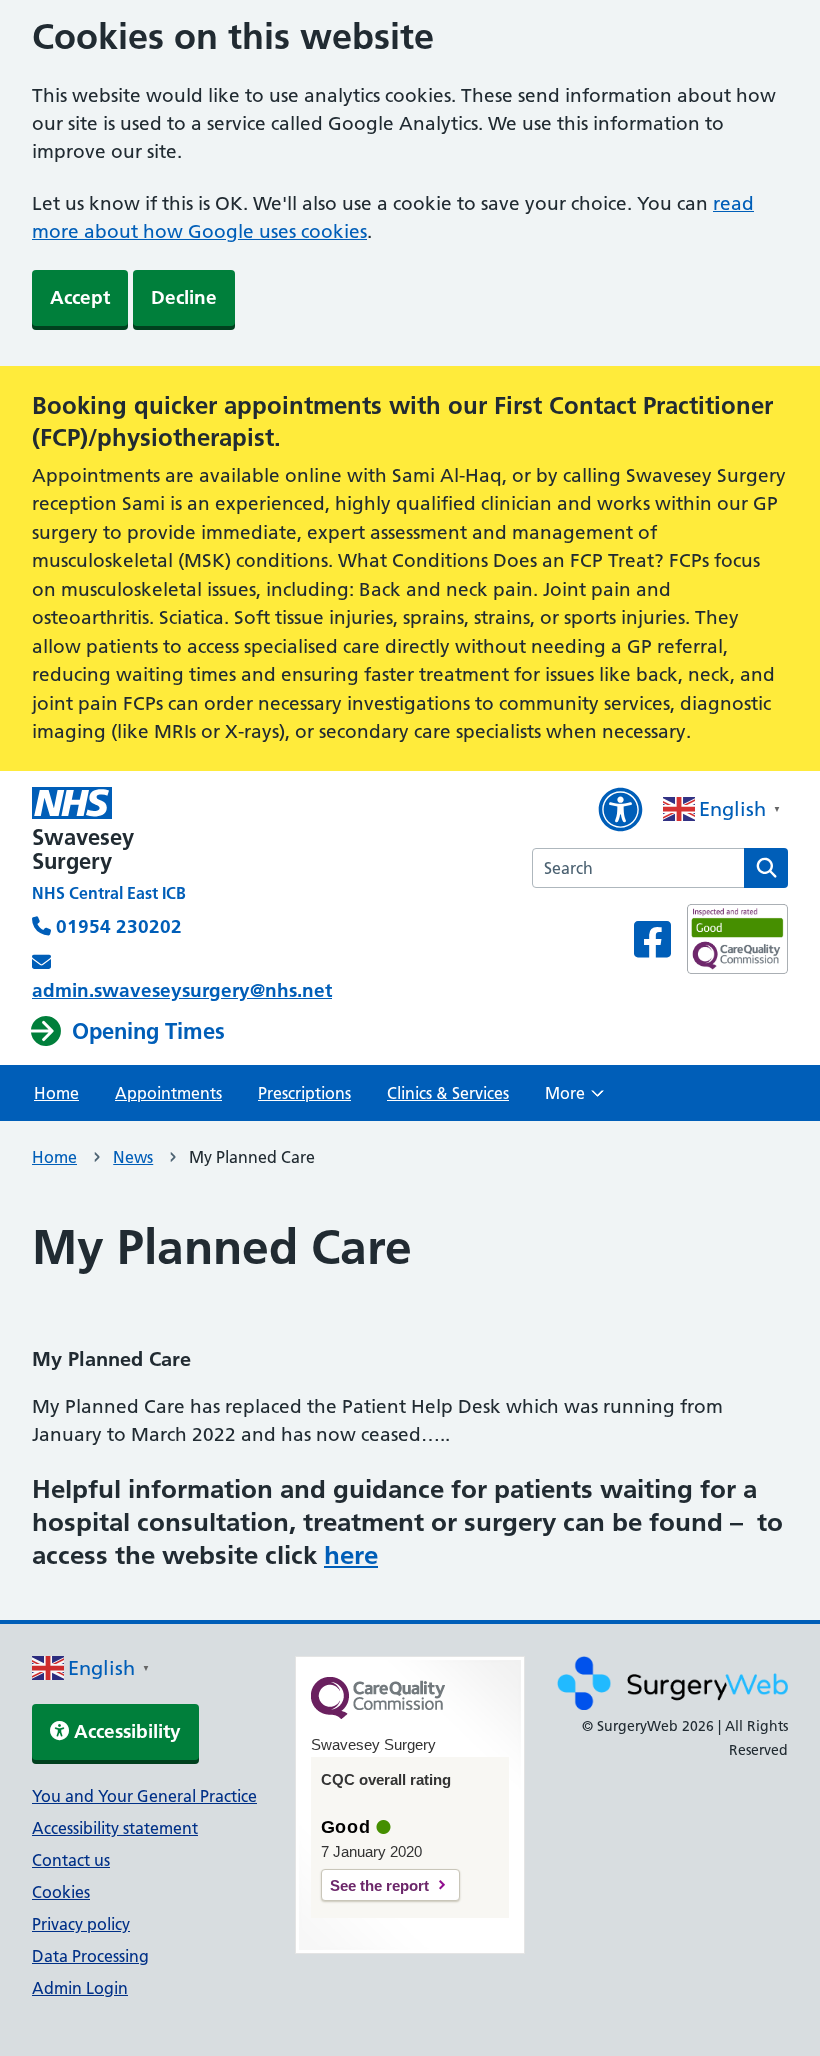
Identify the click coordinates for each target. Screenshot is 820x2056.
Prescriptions (304, 1093)
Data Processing (90, 1956)
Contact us (71, 1860)
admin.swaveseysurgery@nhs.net (182, 990)
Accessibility (125, 1731)
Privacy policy (81, 1924)
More (574, 1099)
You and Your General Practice (144, 1796)
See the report (379, 1885)
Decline (184, 297)
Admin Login (80, 1988)
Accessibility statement (115, 1828)
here (351, 1555)
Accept (80, 297)
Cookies (61, 1892)
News (133, 1157)
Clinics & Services (448, 1093)
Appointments (168, 1093)
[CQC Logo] (378, 1714)
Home (56, 1093)
